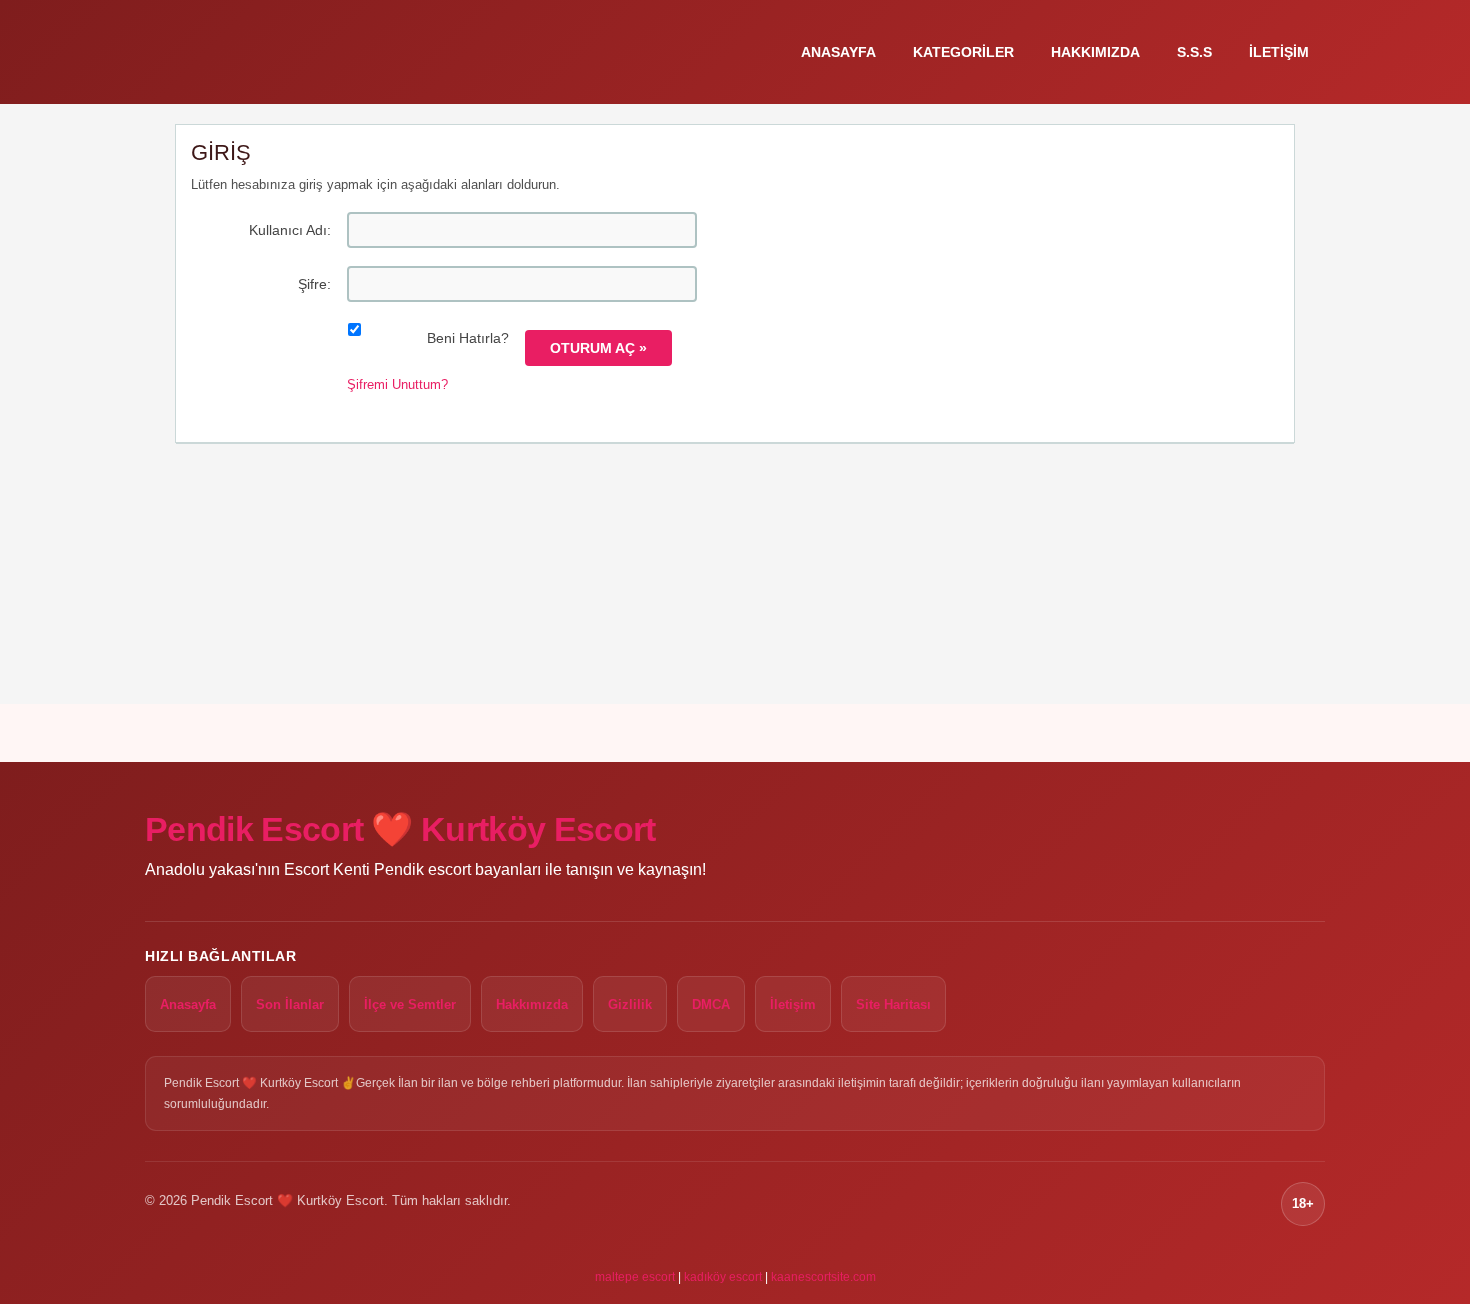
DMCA (711, 1004)
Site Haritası (893, 1004)
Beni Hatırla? (468, 338)
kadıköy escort (723, 1277)
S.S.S (1194, 52)
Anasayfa (838, 52)
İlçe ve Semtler (410, 1004)
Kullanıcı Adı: (290, 230)
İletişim (1279, 52)
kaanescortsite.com (823, 1277)
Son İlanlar (290, 1004)
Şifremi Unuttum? (397, 384)
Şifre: (314, 284)
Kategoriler (963, 52)
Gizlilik (630, 1004)
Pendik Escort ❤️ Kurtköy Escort (400, 829)
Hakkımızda (1095, 52)
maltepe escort (635, 1277)
